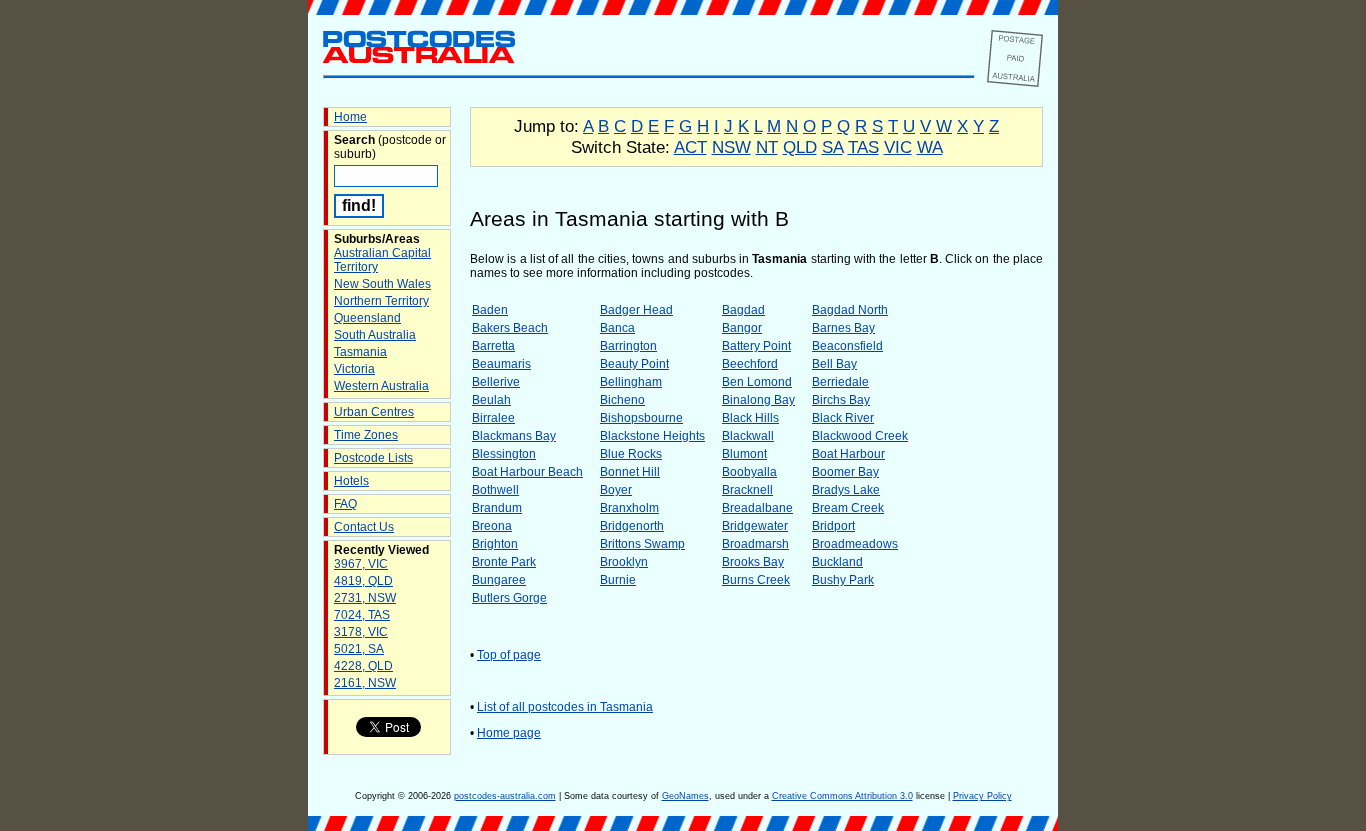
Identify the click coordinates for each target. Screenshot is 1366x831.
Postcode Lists (373, 458)
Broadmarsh (755, 544)
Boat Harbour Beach (527, 472)
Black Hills (750, 418)
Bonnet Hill (630, 472)
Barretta (493, 346)
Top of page (509, 655)
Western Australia (381, 386)
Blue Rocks (631, 454)
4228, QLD (363, 666)
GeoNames (685, 796)
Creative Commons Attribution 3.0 (842, 796)
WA (930, 147)
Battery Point (756, 346)
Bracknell (747, 490)
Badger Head (636, 310)
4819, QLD (363, 581)
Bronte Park (504, 562)
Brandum (497, 508)
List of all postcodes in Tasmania (565, 707)
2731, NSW (365, 598)
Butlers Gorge (509, 598)
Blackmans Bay (514, 436)
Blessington (504, 454)
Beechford (750, 364)
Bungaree (499, 580)
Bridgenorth (632, 526)
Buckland (837, 562)
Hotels (351, 481)
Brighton (495, 544)
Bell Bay (834, 364)
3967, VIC (361, 564)
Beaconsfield (847, 346)
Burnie (618, 580)
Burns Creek (756, 580)
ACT (690, 147)
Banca (617, 328)
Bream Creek (848, 508)
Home (350, 117)
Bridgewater (755, 526)
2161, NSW (365, 683)
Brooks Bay (753, 562)
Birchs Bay (841, 400)
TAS (863, 147)
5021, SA (359, 649)
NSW (731, 147)
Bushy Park (843, 580)
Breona (492, 526)
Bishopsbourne (641, 418)
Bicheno (622, 400)
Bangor (742, 328)
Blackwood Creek (860, 436)
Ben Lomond (757, 382)
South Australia (375, 335)
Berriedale (840, 382)
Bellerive (496, 382)
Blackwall (748, 436)
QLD (800, 147)
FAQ (345, 504)
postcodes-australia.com (505, 796)
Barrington (628, 346)
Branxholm (629, 508)
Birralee (493, 418)
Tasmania (360, 352)
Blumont (744, 454)
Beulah (491, 400)
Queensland (367, 318)
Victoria (354, 369)
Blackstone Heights (652, 436)
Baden (490, 310)
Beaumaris (501, 364)
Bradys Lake (846, 490)
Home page (509, 733)
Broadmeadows (855, 544)
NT (767, 147)
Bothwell (495, 490)
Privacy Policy (982, 796)
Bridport (833, 526)
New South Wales (382, 284)
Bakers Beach (510, 328)
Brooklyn (624, 562)
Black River (843, 418)
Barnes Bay (843, 328)
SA (832, 147)
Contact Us (364, 527)
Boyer (616, 490)
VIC (898, 147)
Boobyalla (749, 472)
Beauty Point (634, 364)
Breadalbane (757, 508)
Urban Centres (374, 412)
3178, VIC (361, 632)
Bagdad (743, 310)
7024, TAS (362, 615)
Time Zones (366, 435)
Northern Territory (381, 301)
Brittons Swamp (642, 544)
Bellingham (631, 382)
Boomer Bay (845, 472)
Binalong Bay (758, 400)
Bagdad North (850, 310)
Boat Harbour (848, 454)
